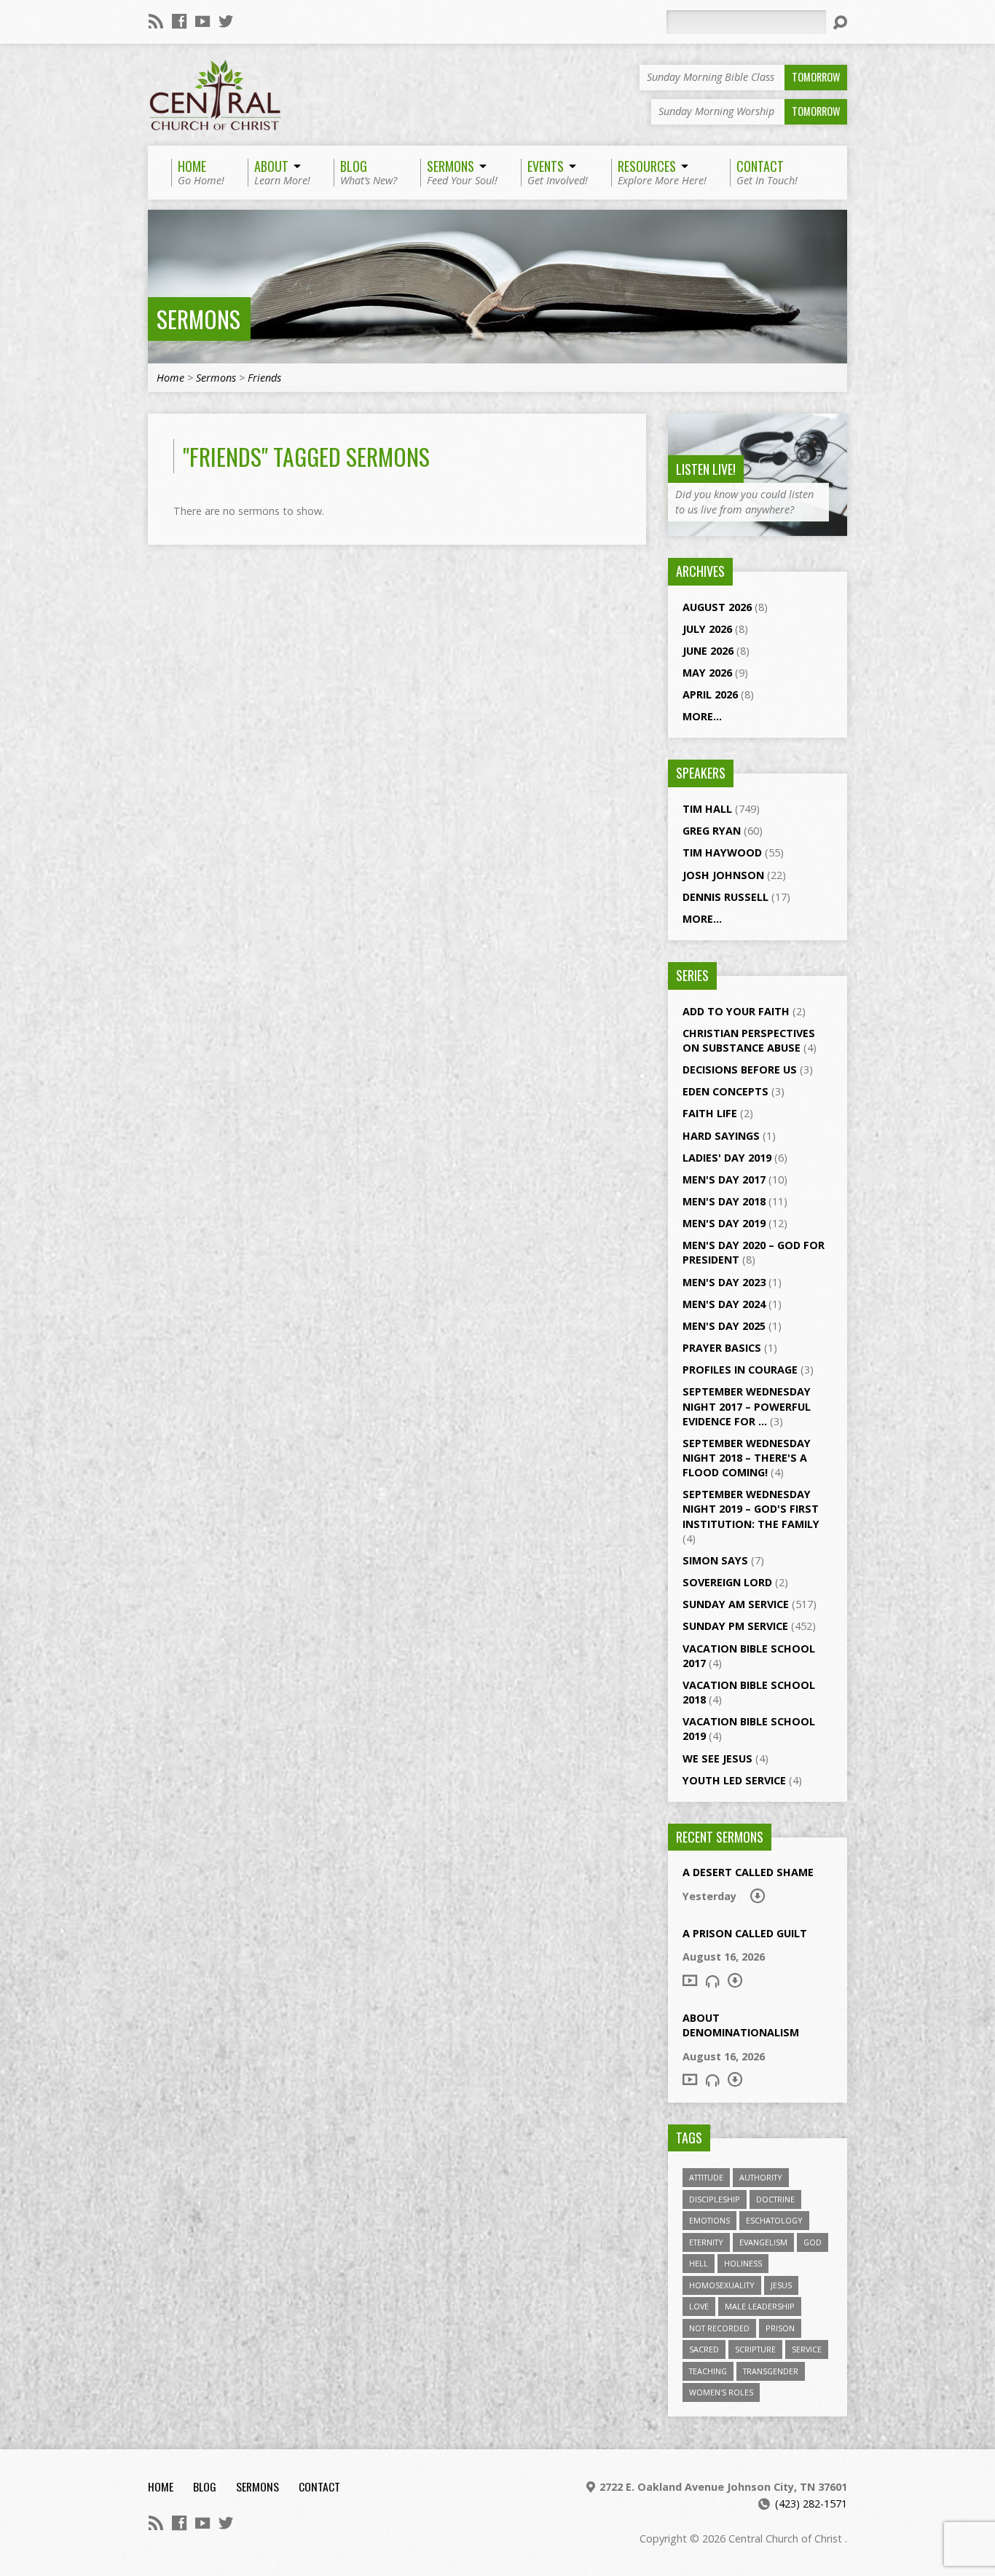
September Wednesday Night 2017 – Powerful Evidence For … (747, 1406)
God (813, 2242)
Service (807, 2349)
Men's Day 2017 (724, 1179)
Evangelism (763, 2242)
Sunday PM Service (735, 1626)
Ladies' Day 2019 (727, 1158)
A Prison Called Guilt (745, 1933)
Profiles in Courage (740, 1370)
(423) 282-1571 (811, 2504)
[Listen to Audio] (712, 1981)
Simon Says (715, 1560)
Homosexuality (722, 2285)
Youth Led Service (734, 1780)
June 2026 (708, 651)
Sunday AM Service (736, 1604)
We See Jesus (717, 1758)
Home (170, 378)
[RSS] (156, 21)
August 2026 (717, 607)
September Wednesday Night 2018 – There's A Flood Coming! (747, 1458)
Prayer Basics (722, 1348)
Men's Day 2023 (724, 1282)
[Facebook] (179, 21)
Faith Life (710, 1113)
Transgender (771, 2371)
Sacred (704, 2349)
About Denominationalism (741, 2025)
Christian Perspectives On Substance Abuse (749, 1040)
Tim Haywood (722, 852)
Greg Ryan (712, 831)
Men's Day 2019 (724, 1223)
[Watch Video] (690, 1980)
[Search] (840, 23)
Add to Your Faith (736, 1011)
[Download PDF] (758, 1896)
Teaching (708, 2371)
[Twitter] (226, 21)
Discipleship (715, 2199)
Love (699, 2306)
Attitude (706, 2177)
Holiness (743, 2263)
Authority (761, 2177)
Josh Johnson (723, 875)
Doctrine (775, 2199)
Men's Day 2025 (724, 1326)
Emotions (709, 2220)
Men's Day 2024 (724, 1304)
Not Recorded (719, 2328)
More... (702, 716)
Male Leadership (760, 2306)
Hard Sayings (721, 1136)
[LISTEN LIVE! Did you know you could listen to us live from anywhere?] (758, 528)
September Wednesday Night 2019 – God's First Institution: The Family (751, 1509)
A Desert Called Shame (748, 1872)
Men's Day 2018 (724, 1201)
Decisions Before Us (740, 1070)
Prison (780, 2328)
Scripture (755, 2349)
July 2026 (707, 629)
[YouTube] (202, 21)
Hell (699, 2263)
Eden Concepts (725, 1091)
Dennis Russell (725, 897)
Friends (264, 378)
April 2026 (710, 694)
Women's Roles (721, 2392)
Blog (205, 2486)
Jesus (781, 2285)
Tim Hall (707, 809)
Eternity (706, 2242)
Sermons (198, 319)
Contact (319, 2486)
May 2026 (707, 673)
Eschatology (774, 2220)
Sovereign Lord (727, 1582)
